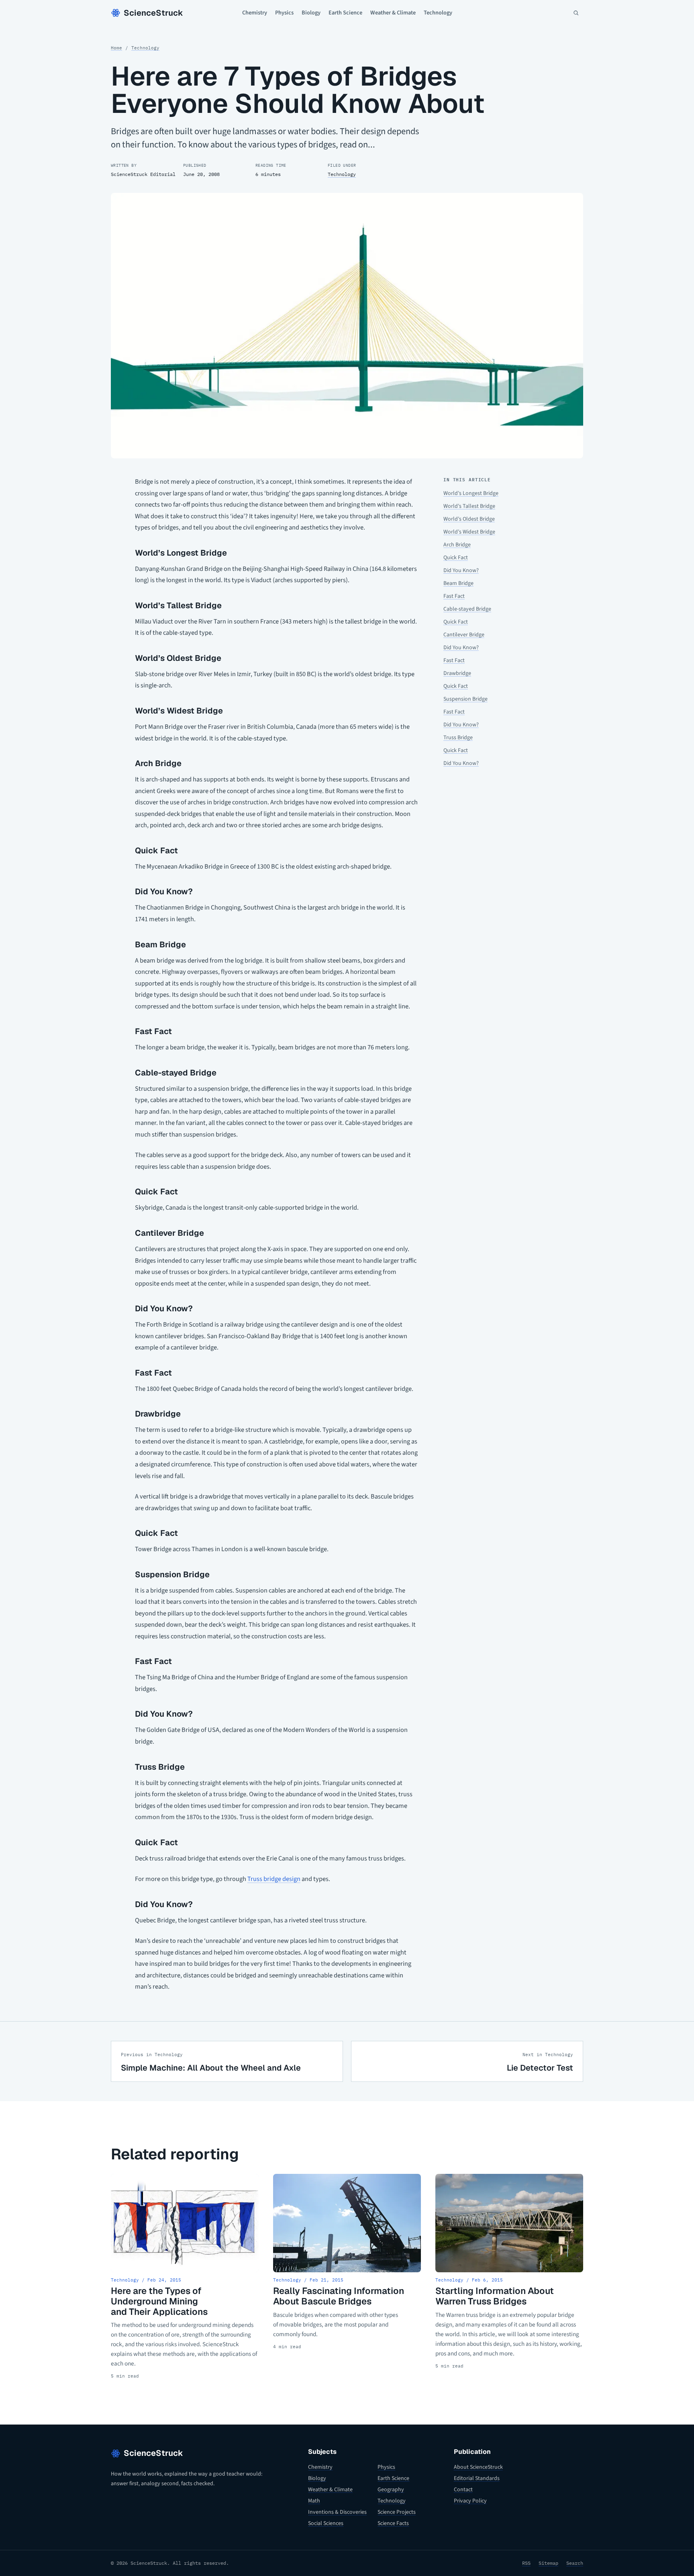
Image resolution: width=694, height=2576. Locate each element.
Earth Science (345, 13)
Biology (311, 13)
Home (116, 48)
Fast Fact (454, 596)
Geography (391, 2490)
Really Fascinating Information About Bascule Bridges (339, 2296)
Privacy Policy (470, 2501)
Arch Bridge (457, 545)
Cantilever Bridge (464, 635)
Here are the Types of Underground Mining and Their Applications (159, 2301)
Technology (438, 13)
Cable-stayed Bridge (467, 609)
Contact (463, 2490)
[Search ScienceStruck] (576, 13)
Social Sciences (326, 2523)
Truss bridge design (274, 1879)
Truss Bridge (458, 738)
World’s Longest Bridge (471, 493)
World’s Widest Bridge (469, 532)
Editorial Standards (477, 2478)
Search (575, 2563)
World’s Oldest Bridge (469, 519)
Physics (284, 13)
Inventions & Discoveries (337, 2512)
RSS (526, 2563)
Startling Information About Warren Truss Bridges (495, 2296)
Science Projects (397, 2512)
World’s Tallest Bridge (469, 506)
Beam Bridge (458, 583)
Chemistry (255, 13)
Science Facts (393, 2523)
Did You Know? (461, 570)
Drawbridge (457, 673)
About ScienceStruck (478, 2467)
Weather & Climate (393, 13)
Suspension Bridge (465, 699)
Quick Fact (456, 558)
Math (314, 2501)
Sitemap (548, 2563)
